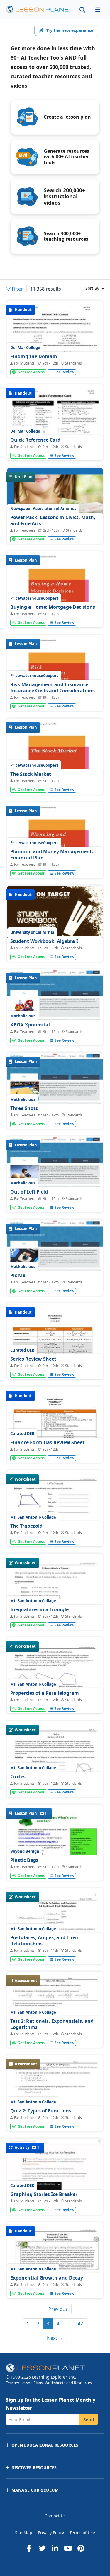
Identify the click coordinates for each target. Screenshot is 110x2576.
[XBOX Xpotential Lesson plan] (55, 1005)
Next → (55, 2338)
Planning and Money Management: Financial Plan (52, 855)
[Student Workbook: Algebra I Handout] (55, 947)
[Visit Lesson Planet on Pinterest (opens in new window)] (81, 2548)
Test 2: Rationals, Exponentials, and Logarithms (52, 2024)
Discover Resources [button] (34, 2467)
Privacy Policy (51, 2533)
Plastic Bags (24, 1860)
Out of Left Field (29, 1192)
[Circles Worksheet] (55, 1783)
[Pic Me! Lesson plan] (55, 1255)
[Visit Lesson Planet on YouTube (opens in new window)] (68, 2548)
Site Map (24, 2533)
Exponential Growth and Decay (47, 2278)
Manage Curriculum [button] (35, 2490)
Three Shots (24, 1108)
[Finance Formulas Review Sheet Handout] (55, 1448)
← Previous (55, 2309)
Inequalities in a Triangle (39, 1609)
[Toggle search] (82, 9)
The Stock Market (31, 774)
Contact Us (55, 2516)
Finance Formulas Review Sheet (47, 1442)
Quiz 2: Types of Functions (41, 2111)
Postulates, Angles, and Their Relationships (44, 1941)
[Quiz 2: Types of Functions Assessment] (55, 2117)
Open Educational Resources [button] (45, 2445)
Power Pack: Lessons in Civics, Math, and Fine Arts (53, 521)
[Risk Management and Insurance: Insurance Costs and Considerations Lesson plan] (55, 697)
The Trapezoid (26, 1526)
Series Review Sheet (33, 1359)
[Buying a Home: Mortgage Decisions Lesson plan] (55, 613)
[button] (98, 9)
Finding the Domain (34, 356)
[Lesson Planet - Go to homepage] (40, 9)
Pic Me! (18, 1275)
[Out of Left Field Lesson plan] (55, 1172)
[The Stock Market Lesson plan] (55, 780)
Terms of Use (82, 2533)
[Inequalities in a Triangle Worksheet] (55, 1615)
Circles (18, 1777)
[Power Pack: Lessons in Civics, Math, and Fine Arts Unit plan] (55, 529)
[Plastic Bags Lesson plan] (55, 1866)
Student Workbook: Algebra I (44, 941)
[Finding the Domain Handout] (55, 362)
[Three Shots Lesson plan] (55, 1088)
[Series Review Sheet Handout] (55, 1365)
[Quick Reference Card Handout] (55, 446)
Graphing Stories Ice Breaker (44, 2194)
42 (80, 2324)
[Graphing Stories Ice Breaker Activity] (55, 2174)
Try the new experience (70, 30)
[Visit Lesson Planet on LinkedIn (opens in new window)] (55, 2548)
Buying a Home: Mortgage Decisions (53, 607)
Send (89, 2419)
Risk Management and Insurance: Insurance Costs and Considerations (53, 688)
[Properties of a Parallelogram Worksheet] (55, 1699)
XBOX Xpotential (30, 1025)
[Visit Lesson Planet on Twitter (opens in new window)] (42, 2548)
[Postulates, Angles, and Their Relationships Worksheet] (55, 1950)
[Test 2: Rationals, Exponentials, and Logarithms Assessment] (55, 2033)
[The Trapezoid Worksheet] (55, 1532)
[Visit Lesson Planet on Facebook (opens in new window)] (29, 2548)
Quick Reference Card (35, 440)
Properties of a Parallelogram (45, 1693)
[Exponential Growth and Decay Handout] (55, 2284)
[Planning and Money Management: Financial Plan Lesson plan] (55, 864)
